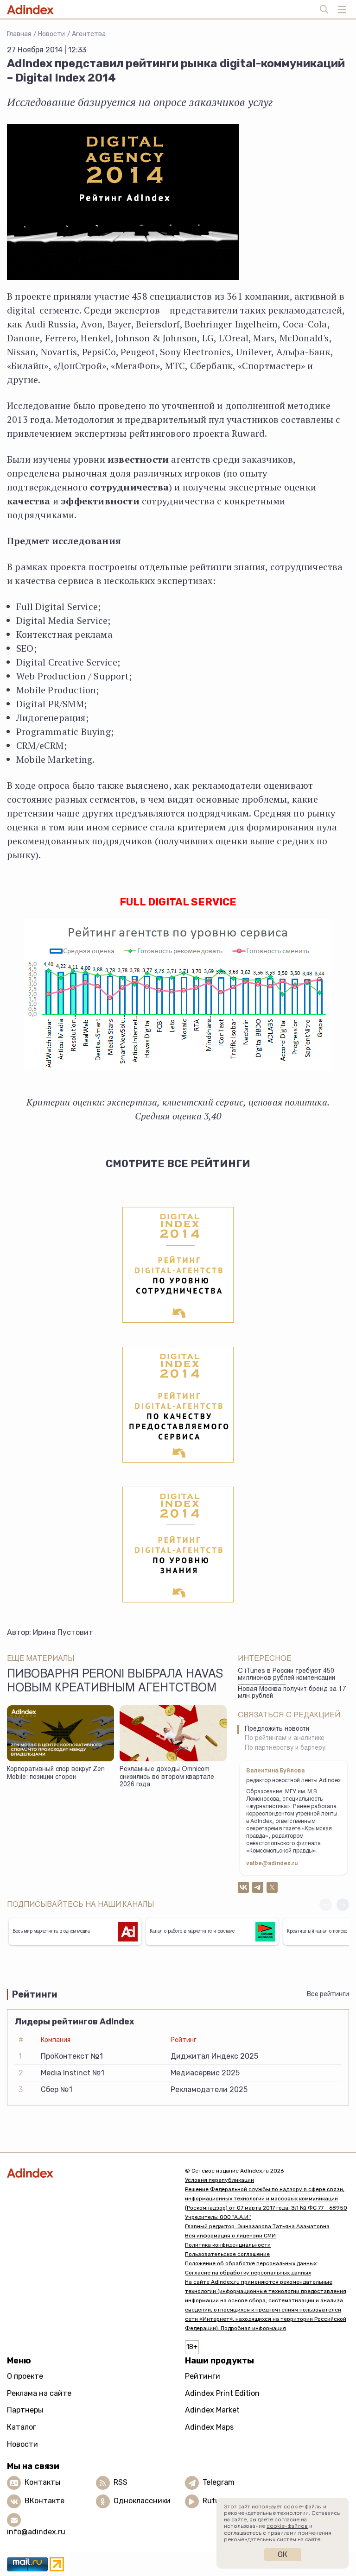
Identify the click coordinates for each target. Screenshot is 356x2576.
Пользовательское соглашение (227, 2254)
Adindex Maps (209, 2427)
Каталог (22, 2427)
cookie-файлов (287, 2526)
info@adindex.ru (36, 2532)
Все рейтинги (328, 1994)
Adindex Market (212, 2410)
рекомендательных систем (260, 2539)
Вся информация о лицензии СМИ (230, 2236)
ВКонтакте (44, 2501)
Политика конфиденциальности (228, 2245)
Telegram (219, 2482)
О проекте (25, 2376)
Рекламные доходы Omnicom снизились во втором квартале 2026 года (167, 1777)
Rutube (215, 2501)
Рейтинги (203, 2376)
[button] (343, 1905)
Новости (51, 34)
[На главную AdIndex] (89, 2173)
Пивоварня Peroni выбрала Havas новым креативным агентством (115, 1682)
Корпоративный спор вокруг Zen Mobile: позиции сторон (56, 1774)
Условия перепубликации (219, 2180)
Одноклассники (142, 2501)
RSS (121, 2482)
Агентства (89, 34)
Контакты (42, 2482)
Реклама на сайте (39, 2393)
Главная (19, 34)
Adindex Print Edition (222, 2393)
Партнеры (25, 2410)
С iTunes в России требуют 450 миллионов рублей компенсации (286, 1675)
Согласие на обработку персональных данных (248, 2273)
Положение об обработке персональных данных (251, 2263)
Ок (283, 2554)
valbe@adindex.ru (272, 1864)
